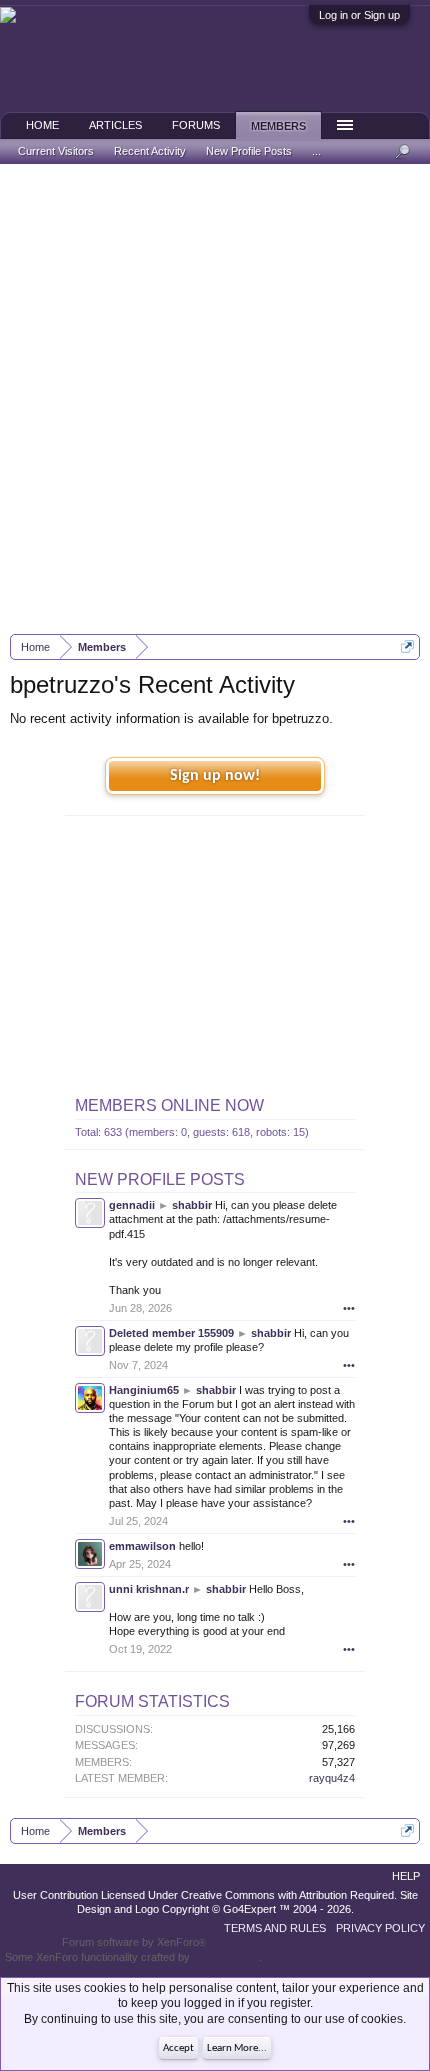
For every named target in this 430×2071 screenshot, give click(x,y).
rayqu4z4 (332, 1778)
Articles (115, 125)
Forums (196, 125)
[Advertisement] (215, 399)
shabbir (192, 1205)
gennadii (132, 1205)
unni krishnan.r (149, 1589)
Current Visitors (56, 151)
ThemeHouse (226, 1957)
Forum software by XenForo (134, 1942)
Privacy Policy (380, 1928)
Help (406, 1876)
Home (42, 125)
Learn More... (237, 2048)
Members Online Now (169, 1105)
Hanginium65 (144, 1390)
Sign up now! (215, 776)
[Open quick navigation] (407, 646)
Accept (178, 2048)
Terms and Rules (275, 1928)
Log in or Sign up (359, 15)
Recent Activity (150, 151)
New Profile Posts (160, 1179)
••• (349, 1308)
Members (278, 126)
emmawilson (142, 1546)
